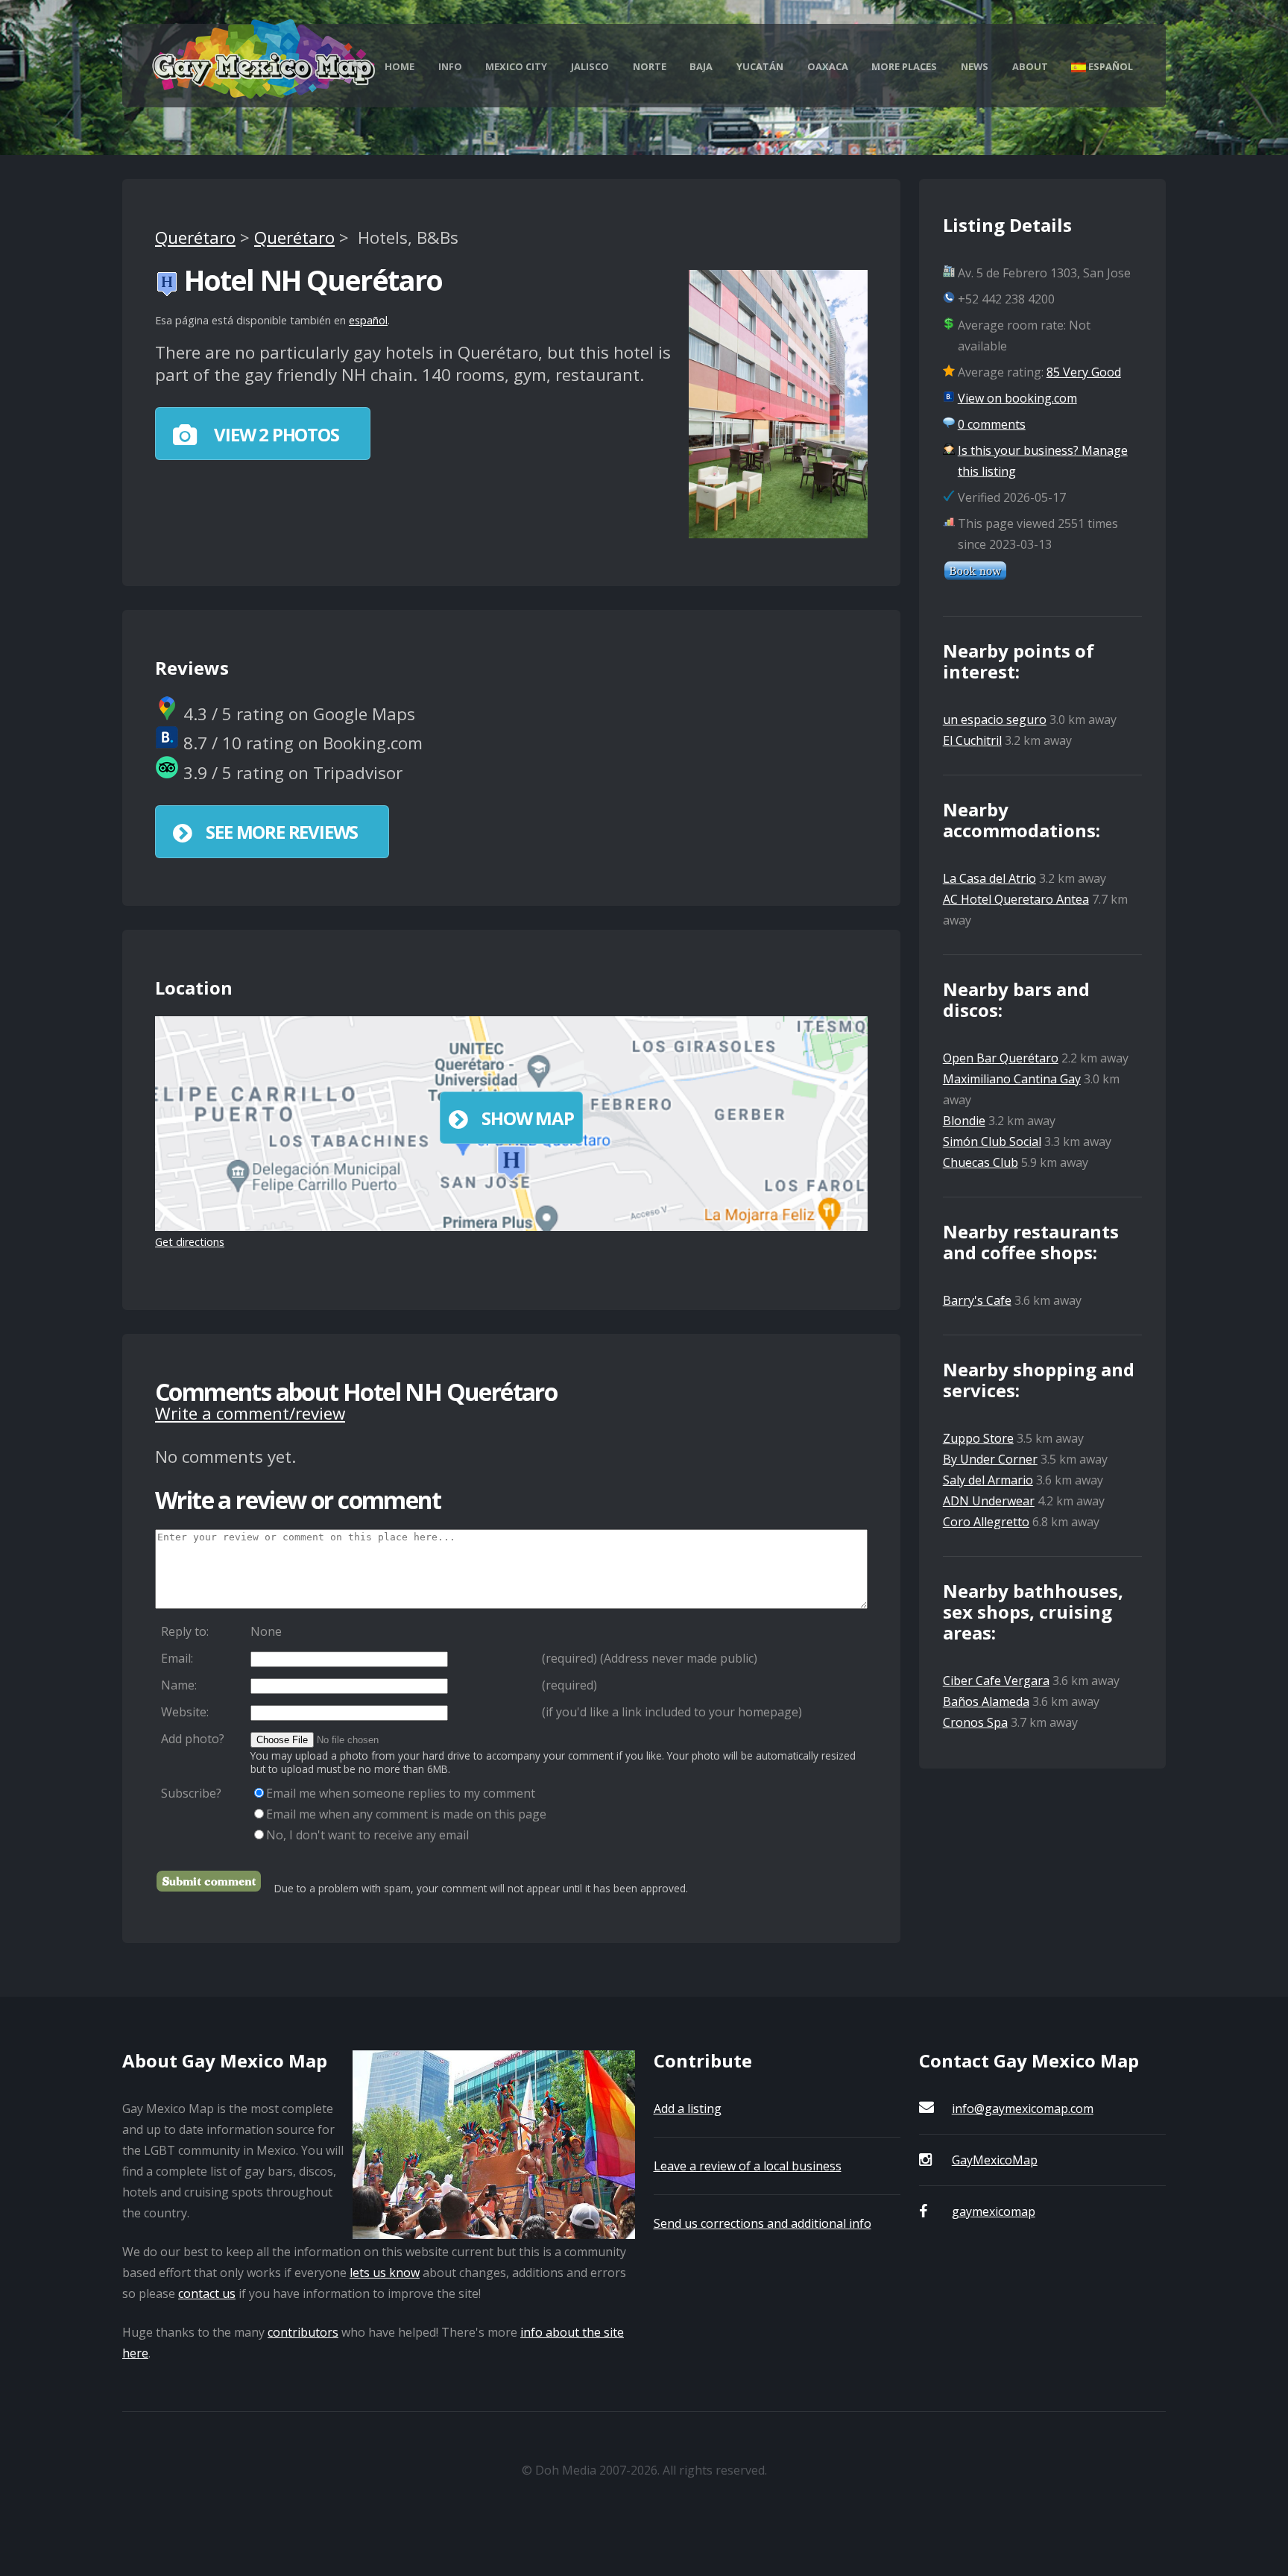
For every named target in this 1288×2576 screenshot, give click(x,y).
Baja (701, 66)
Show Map (527, 1118)
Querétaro (195, 237)
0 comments (992, 424)
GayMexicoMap (995, 2160)
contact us (207, 2293)
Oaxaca (828, 66)
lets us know (385, 2273)
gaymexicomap (994, 2211)
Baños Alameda (986, 1701)
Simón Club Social (992, 1141)
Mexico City (516, 66)
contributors (303, 2332)
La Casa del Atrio (989, 878)
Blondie (964, 1121)
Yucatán (760, 66)
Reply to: (185, 1631)
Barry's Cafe (977, 1300)
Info (450, 66)
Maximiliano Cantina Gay (1012, 1079)
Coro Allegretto (986, 1522)
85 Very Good (1084, 372)
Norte (650, 66)
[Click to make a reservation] (975, 576)
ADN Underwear (989, 1501)
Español (1109, 66)
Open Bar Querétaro (1001, 1058)
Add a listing (688, 2109)
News (975, 66)
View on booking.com (1017, 398)
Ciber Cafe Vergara (996, 1681)
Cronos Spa (975, 1722)
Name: (179, 1685)
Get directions (190, 1242)
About (1030, 66)
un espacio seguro (995, 719)
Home (400, 66)
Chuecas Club (981, 1162)
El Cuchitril (972, 740)
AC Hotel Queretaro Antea (1016, 899)
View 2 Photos (274, 434)
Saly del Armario (988, 1480)
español (368, 320)
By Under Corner (990, 1459)
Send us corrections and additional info (763, 2223)
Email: (177, 1658)
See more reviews (282, 832)
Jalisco (590, 66)
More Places (904, 66)
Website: (185, 1712)
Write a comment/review (250, 1413)
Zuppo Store (978, 1438)
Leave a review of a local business (748, 2166)
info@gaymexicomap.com (1023, 2109)
